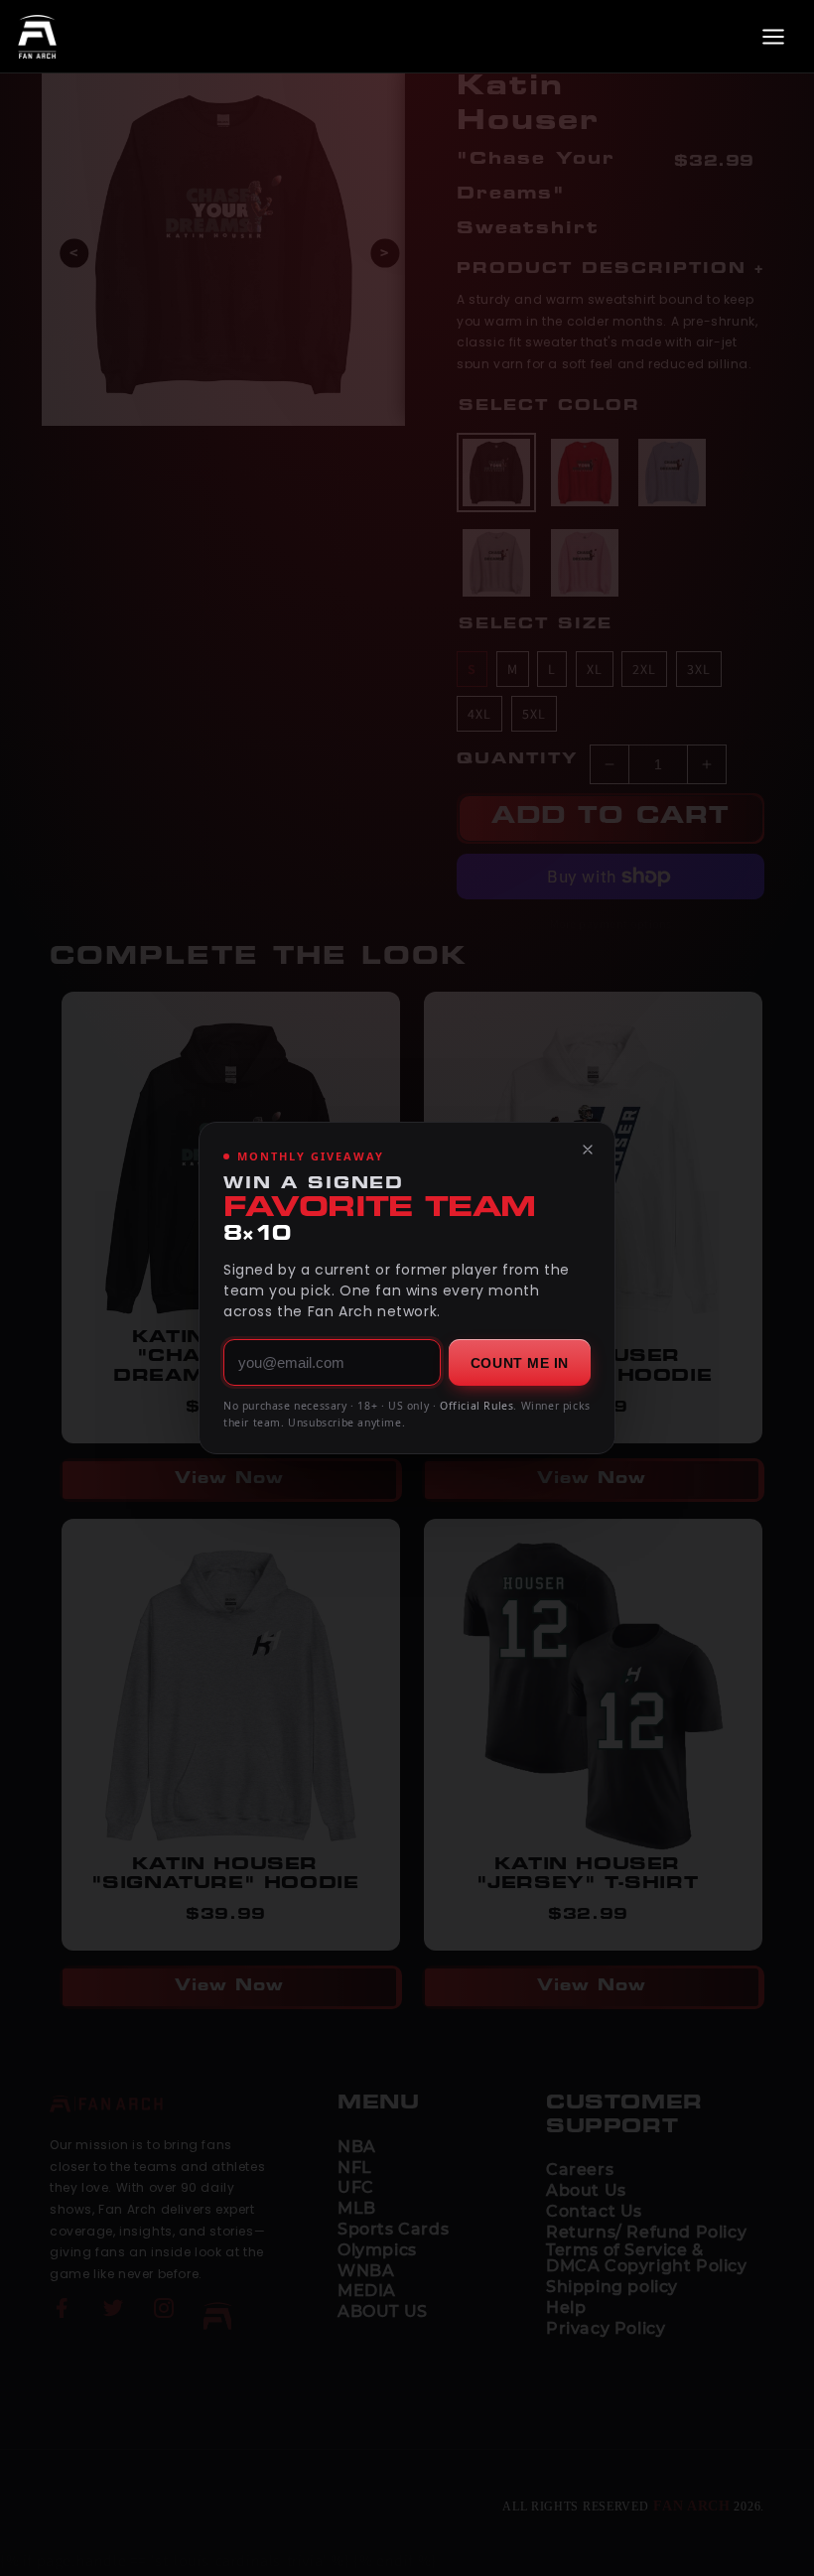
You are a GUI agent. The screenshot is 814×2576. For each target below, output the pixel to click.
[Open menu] (773, 37)
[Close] (588, 1150)
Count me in (520, 1363)
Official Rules (476, 1406)
